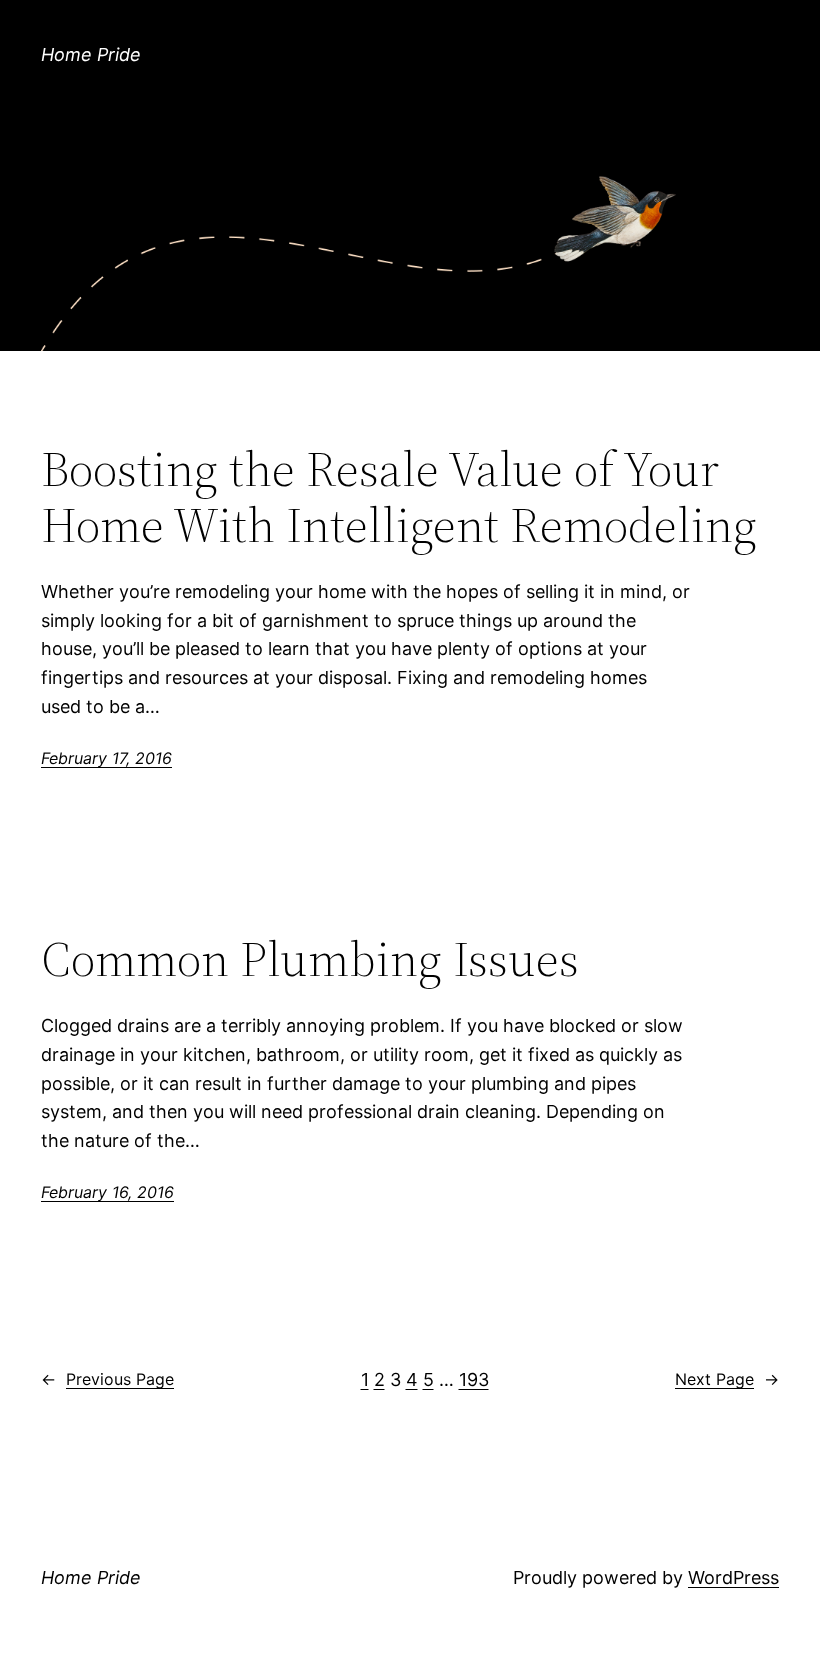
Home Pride (91, 54)
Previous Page (107, 1379)
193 (474, 1379)
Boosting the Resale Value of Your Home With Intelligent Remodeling (399, 497)
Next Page (727, 1379)
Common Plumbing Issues (310, 959)
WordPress (733, 1577)
